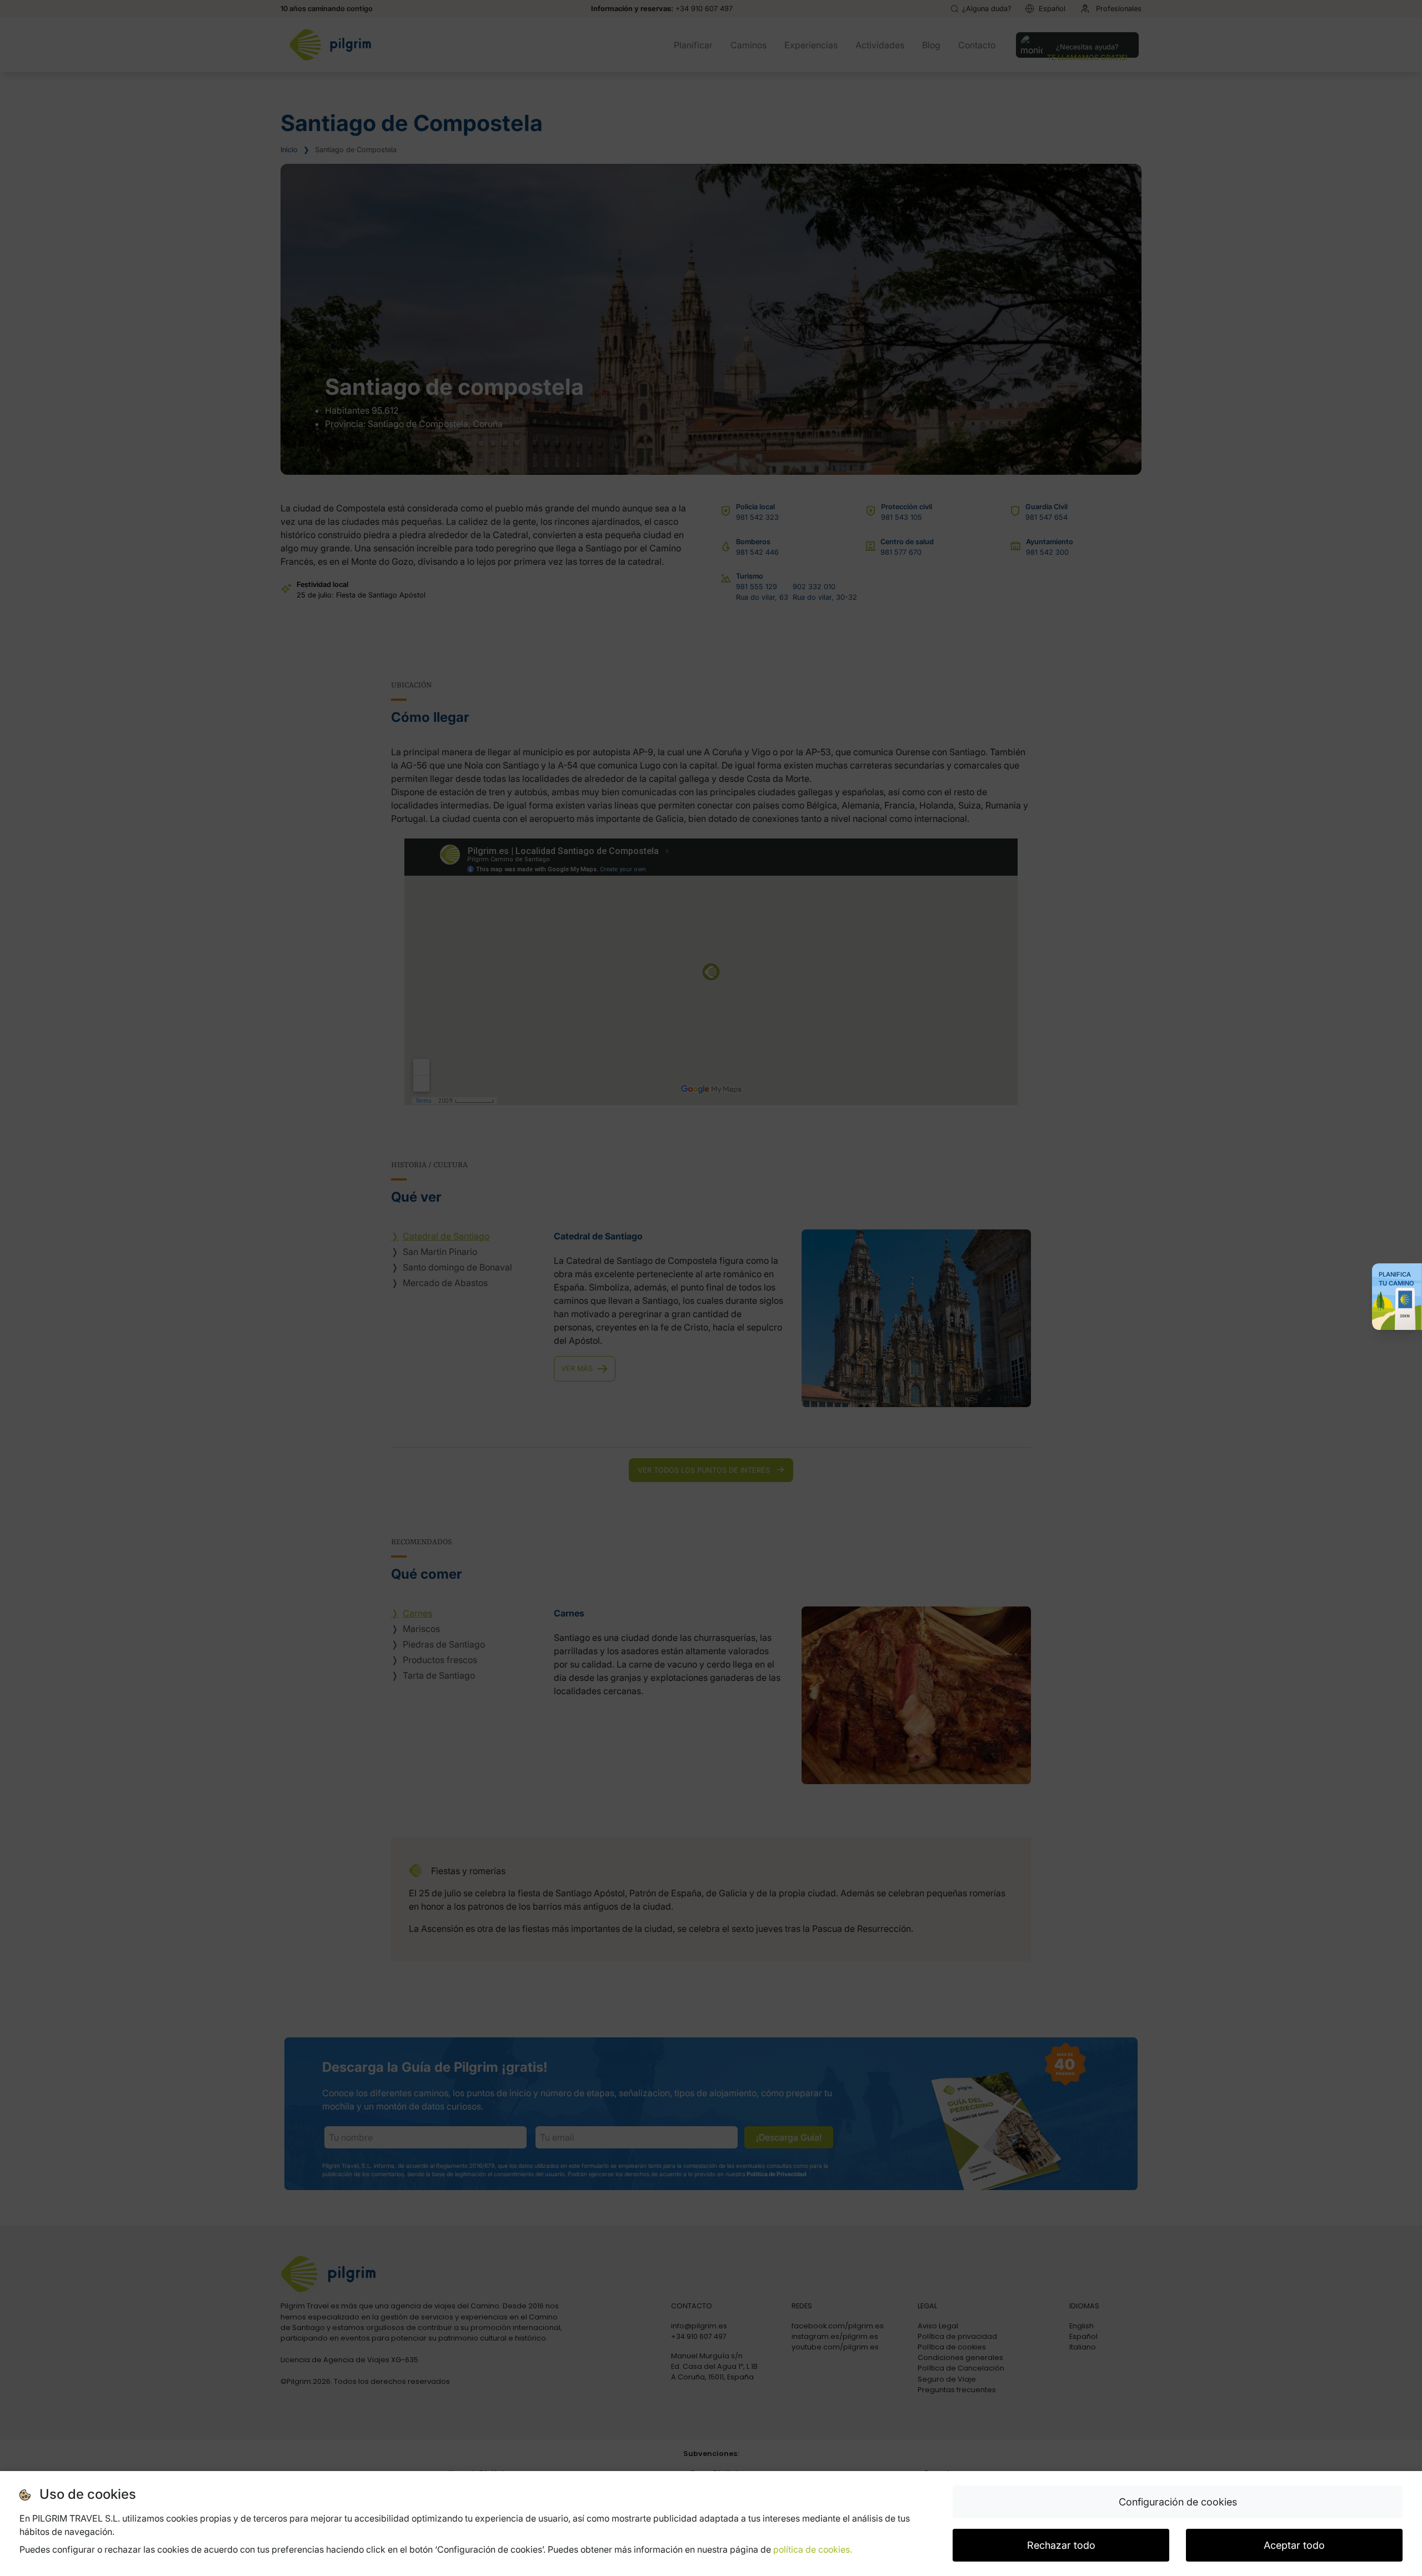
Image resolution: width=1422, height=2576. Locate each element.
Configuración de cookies (1178, 2502)
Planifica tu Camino (1396, 1279)
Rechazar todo (1061, 2545)
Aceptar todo (1294, 2545)
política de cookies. (813, 2549)
